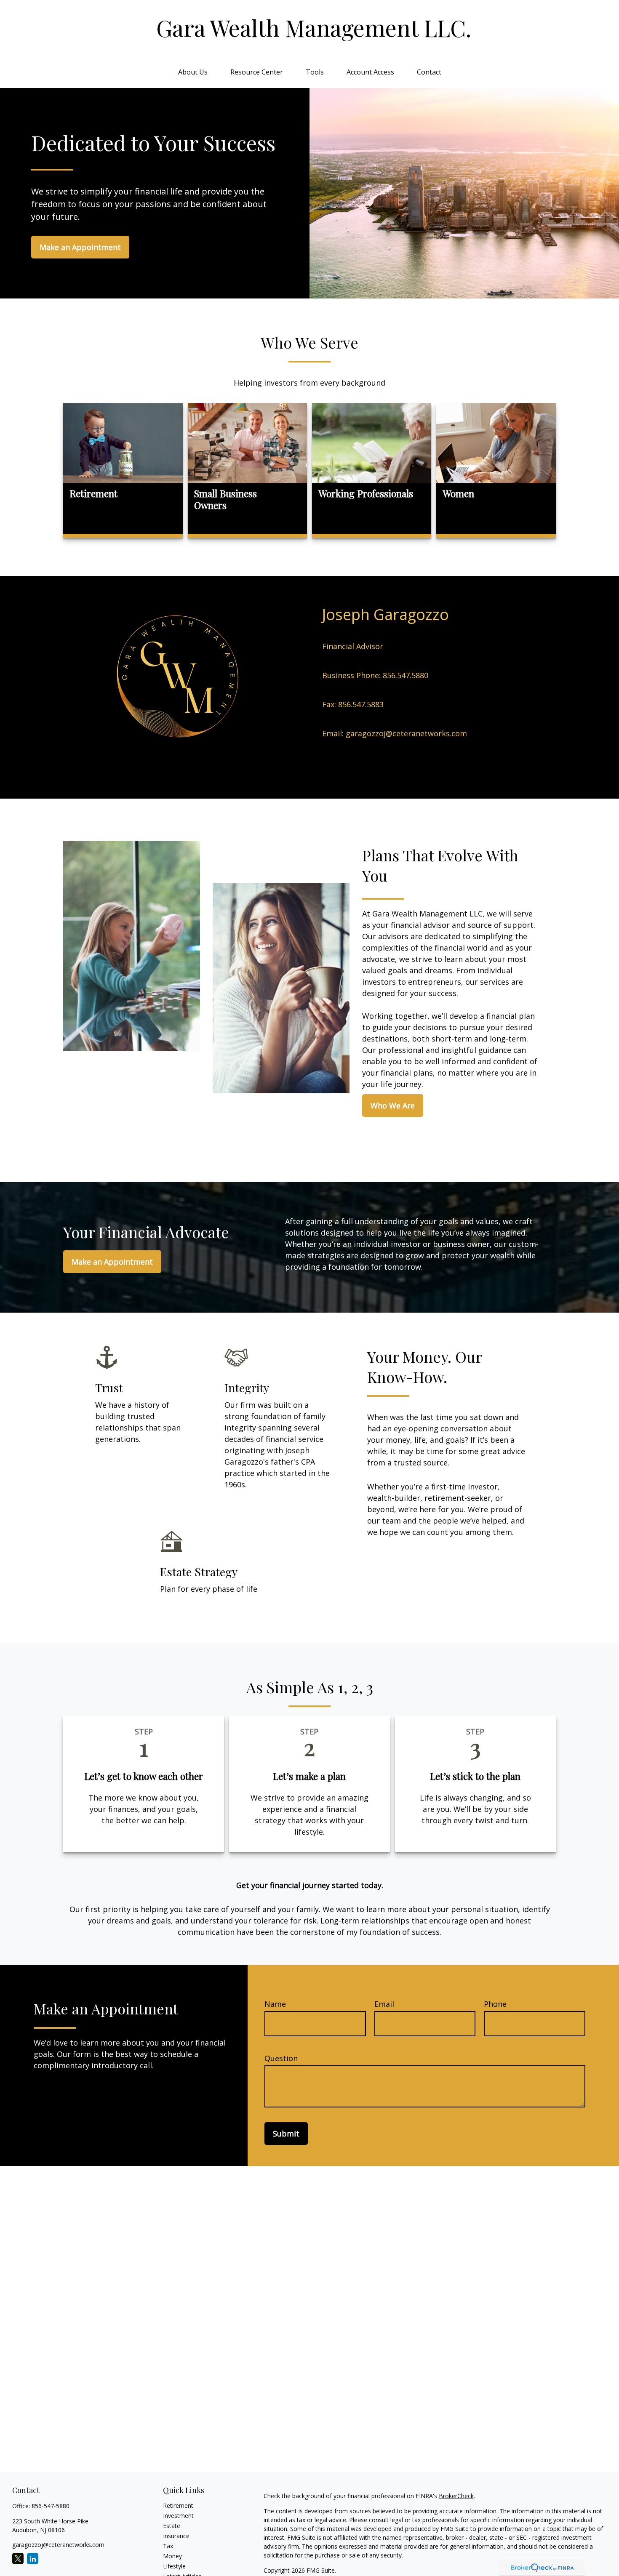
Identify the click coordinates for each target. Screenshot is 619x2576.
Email (384, 2004)
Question (281, 2058)
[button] (193, 72)
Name (275, 2004)
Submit (286, 2134)
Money (172, 2556)
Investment (178, 2516)
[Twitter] (18, 2559)
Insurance (176, 2536)
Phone (495, 2004)
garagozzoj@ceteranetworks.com (58, 2545)
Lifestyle (174, 2566)
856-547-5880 (51, 2506)
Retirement (178, 2505)
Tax (168, 2546)
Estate (172, 2526)
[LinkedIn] (33, 2559)
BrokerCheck (456, 2496)
